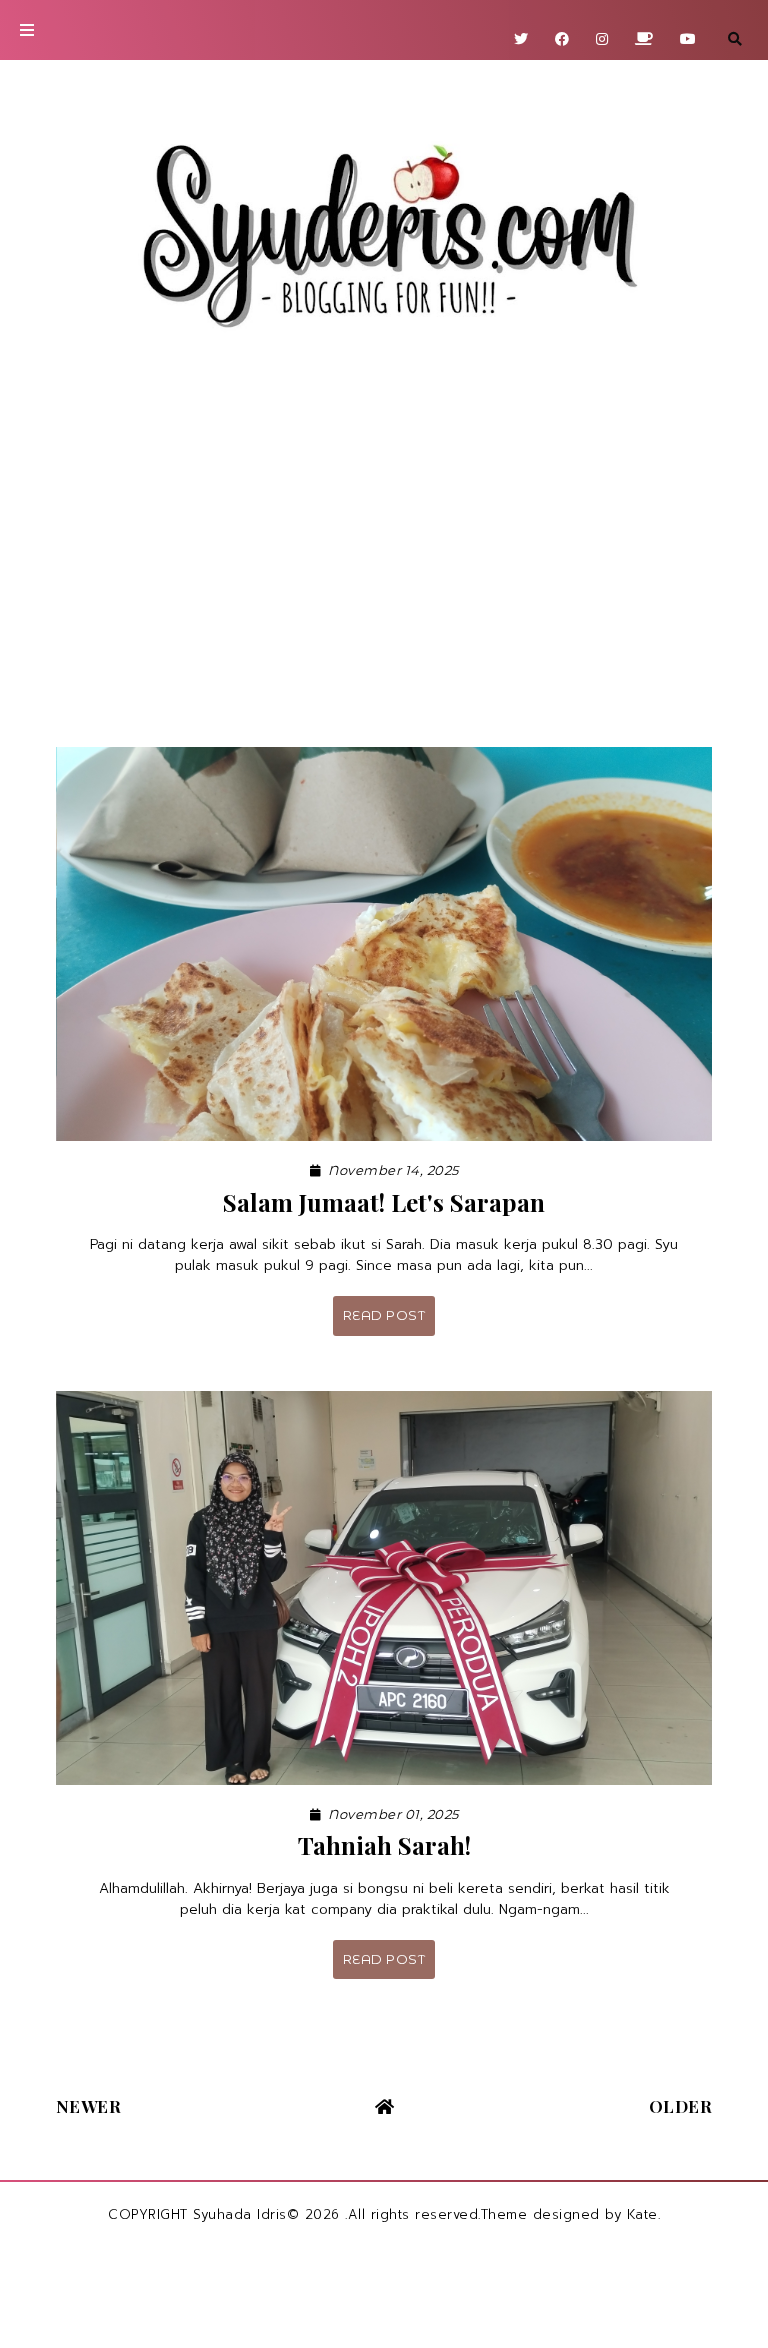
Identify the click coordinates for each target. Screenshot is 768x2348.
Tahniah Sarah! (384, 1845)
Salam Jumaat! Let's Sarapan (384, 1202)
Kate (642, 2214)
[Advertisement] (384, 557)
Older (681, 2106)
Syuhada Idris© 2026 (266, 2214)
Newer (89, 2106)
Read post (384, 1315)
